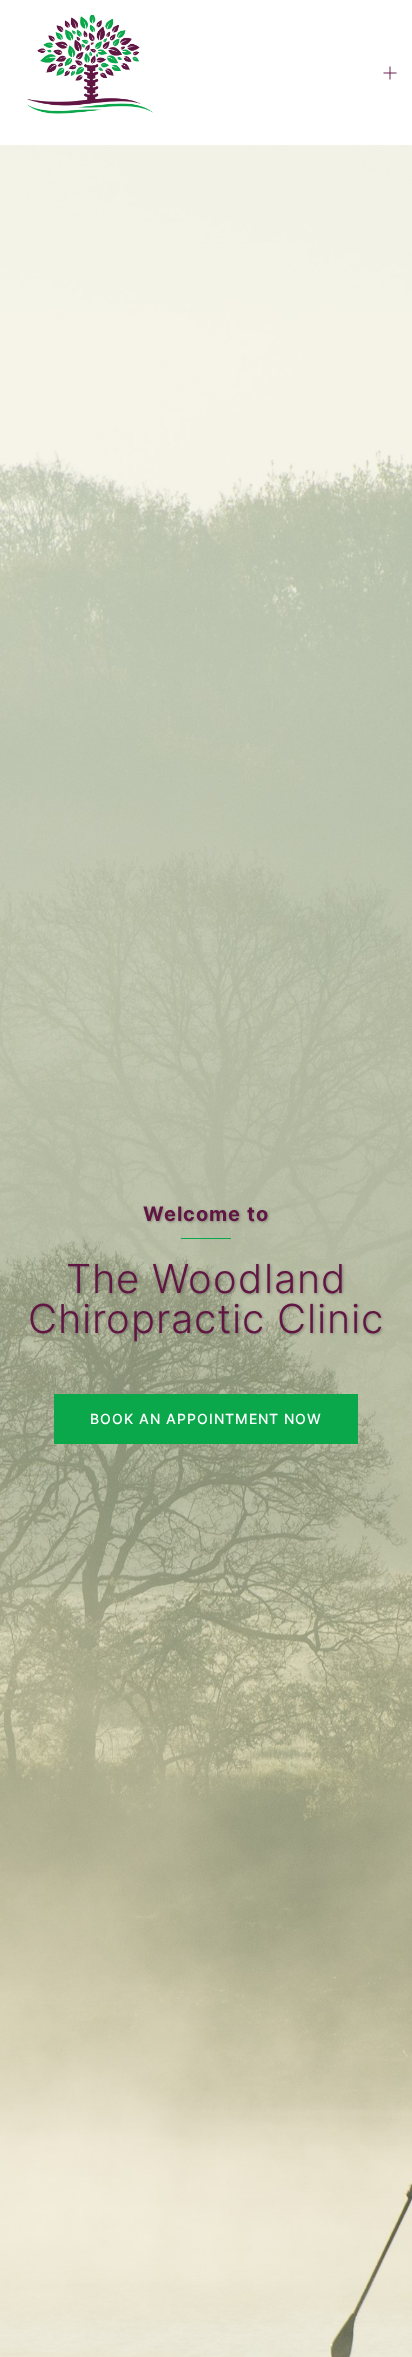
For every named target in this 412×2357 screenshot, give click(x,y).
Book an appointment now (206, 1418)
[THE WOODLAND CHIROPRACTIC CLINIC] (88, 71)
